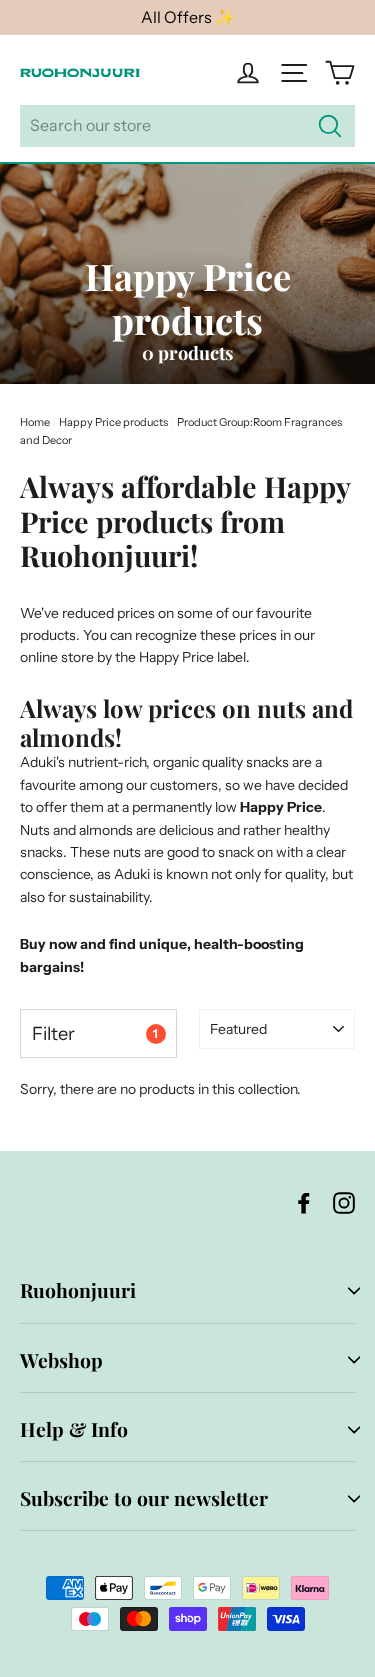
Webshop (61, 1360)
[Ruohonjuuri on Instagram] (344, 1202)
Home (35, 422)
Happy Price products (113, 422)
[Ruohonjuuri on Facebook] (304, 1202)
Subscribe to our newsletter (144, 1498)
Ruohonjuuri (78, 1290)
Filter (95, 1033)
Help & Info (74, 1429)
